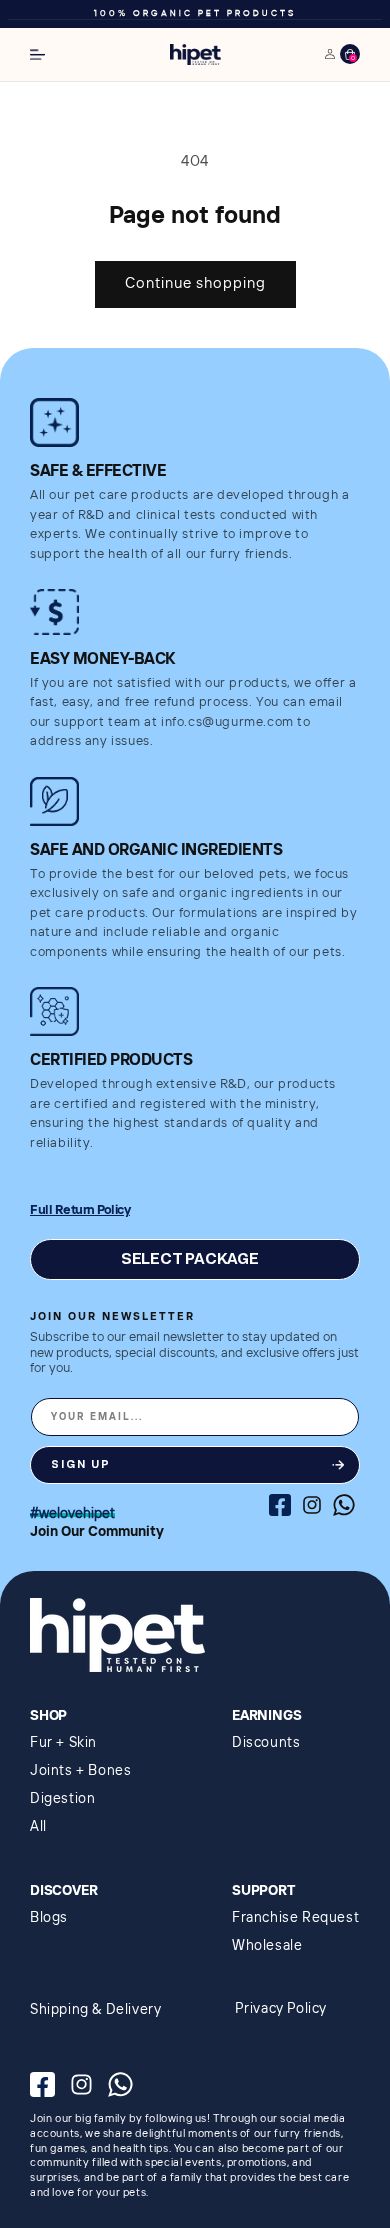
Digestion (62, 1799)
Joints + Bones (80, 1771)
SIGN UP (81, 1464)
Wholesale (267, 1946)
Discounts (266, 1743)
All (38, 1827)
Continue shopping (195, 283)
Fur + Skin (63, 1743)
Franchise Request (295, 1918)
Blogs (49, 1918)
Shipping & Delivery (95, 2010)
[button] (37, 54)
